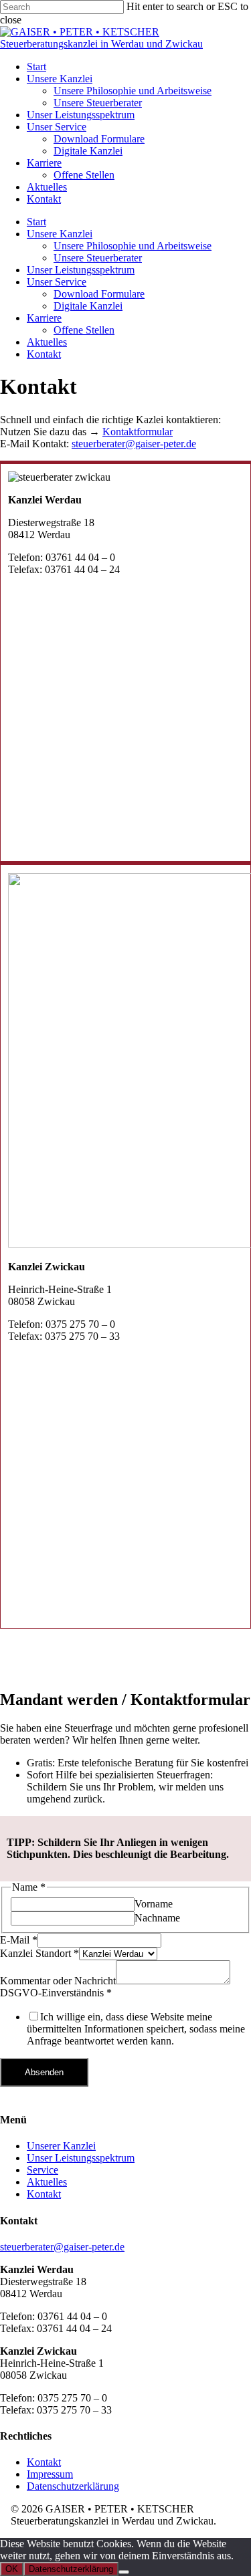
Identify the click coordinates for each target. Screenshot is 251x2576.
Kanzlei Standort (39, 1953)
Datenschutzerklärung (73, 2486)
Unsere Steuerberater (98, 258)
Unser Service (57, 282)
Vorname (154, 1904)
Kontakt (44, 354)
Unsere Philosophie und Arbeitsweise (133, 246)
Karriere (44, 318)
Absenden (44, 2072)
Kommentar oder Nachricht (58, 1981)
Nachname (157, 1918)
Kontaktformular (138, 432)
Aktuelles (47, 342)
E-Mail (19, 1940)
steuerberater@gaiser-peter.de (134, 444)
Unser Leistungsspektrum (81, 270)
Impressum (50, 2474)
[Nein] (124, 2572)
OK (12, 2569)
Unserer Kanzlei (61, 2146)
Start (36, 222)
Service (43, 2170)
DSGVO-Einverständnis (56, 1993)
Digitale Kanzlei (88, 306)
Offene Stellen (84, 330)
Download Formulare (99, 294)
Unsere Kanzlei (60, 234)
